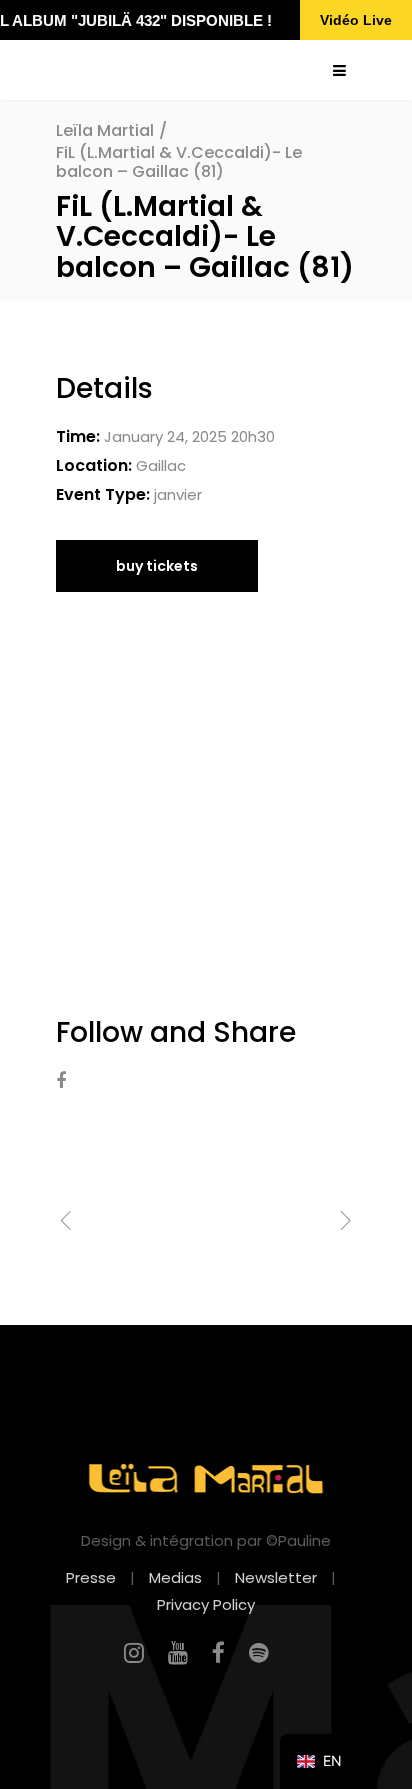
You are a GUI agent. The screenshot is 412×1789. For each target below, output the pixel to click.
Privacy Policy (206, 1604)
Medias (175, 1577)
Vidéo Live (356, 20)
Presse (91, 1577)
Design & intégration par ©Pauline (206, 1540)
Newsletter (276, 1577)
